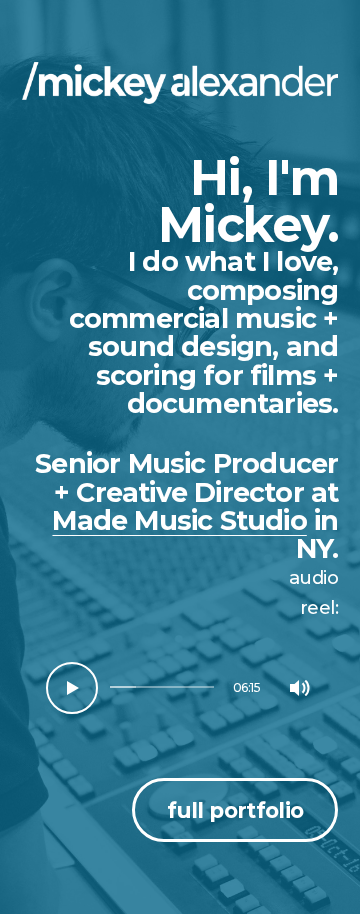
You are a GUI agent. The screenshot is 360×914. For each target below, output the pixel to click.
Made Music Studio (179, 520)
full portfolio (235, 810)
